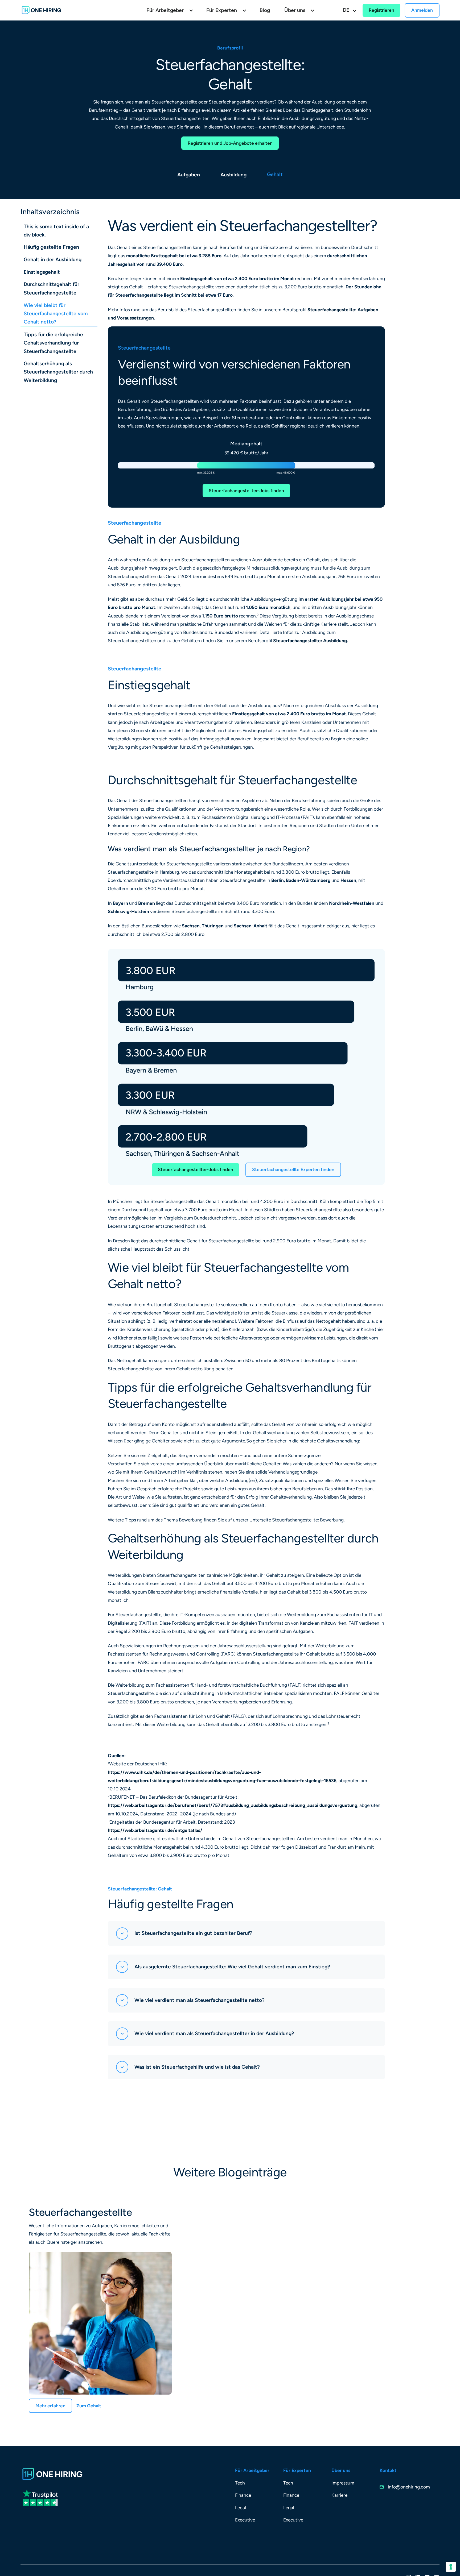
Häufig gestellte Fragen (51, 247)
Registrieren (381, 10)
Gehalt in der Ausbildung (53, 260)
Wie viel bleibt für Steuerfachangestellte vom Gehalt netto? (56, 314)
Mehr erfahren (50, 2406)
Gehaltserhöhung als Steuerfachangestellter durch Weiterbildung (58, 372)
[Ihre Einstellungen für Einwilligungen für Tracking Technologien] (451, 2567)
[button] (169, 10)
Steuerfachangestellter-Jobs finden (246, 491)
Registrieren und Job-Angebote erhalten (230, 143)
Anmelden (422, 10)
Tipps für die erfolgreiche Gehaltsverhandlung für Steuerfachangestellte (53, 343)
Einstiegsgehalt (42, 272)
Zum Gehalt (89, 2406)
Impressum (343, 2483)
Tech (240, 2483)
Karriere (339, 2495)
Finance (243, 2495)
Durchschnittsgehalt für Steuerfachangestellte (52, 289)
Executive (245, 2520)
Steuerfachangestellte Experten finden (293, 1169)
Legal (241, 2508)
